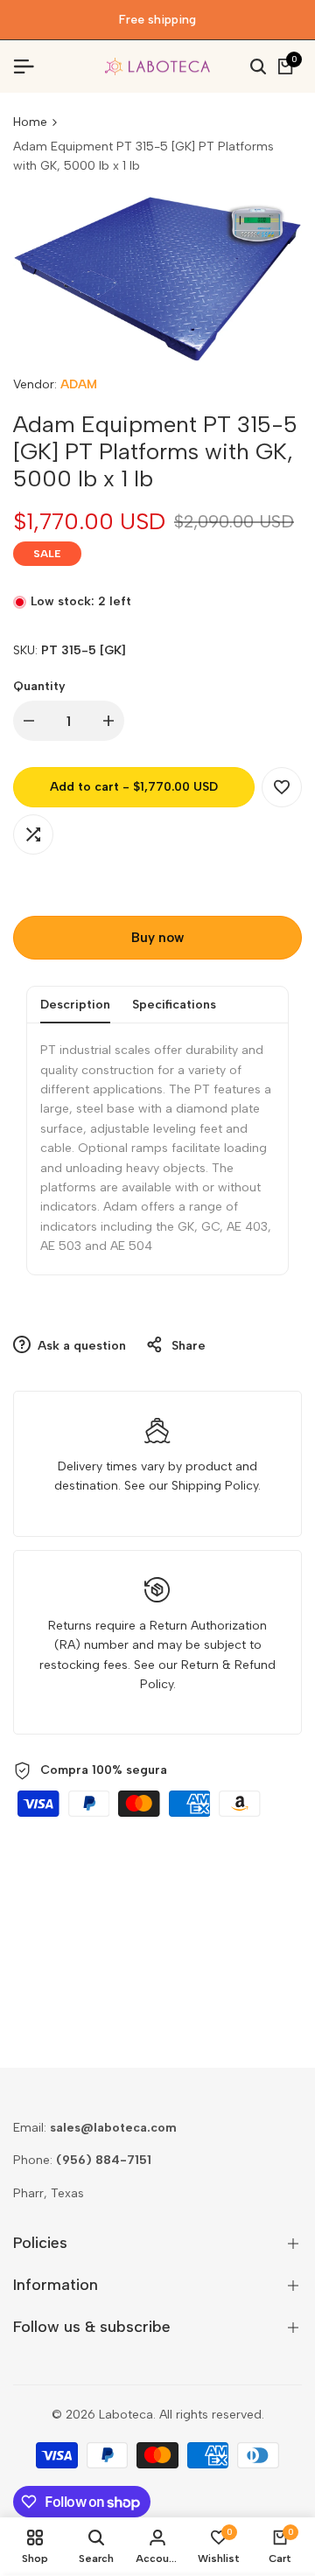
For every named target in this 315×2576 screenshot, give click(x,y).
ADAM (79, 384)
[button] (282, 787)
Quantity (39, 686)
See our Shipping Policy (191, 1486)
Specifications (174, 1005)
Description (75, 1005)
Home (30, 122)
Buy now (157, 938)
